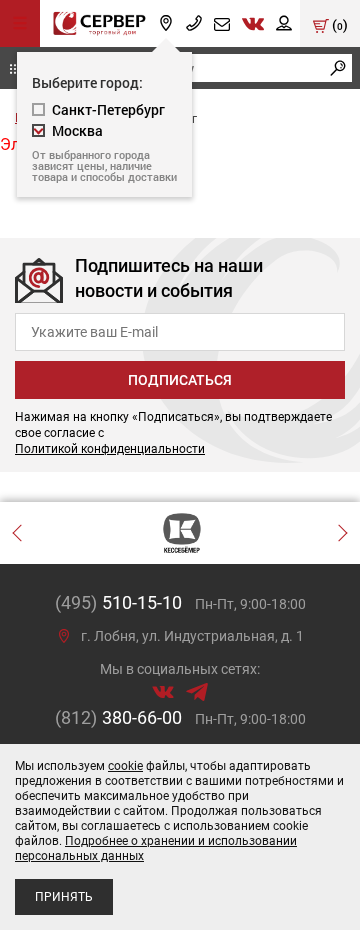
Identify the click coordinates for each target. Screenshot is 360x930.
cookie (125, 766)
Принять (64, 897)
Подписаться (180, 380)
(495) (118, 602)
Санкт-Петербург (108, 109)
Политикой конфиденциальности (110, 449)
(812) (118, 717)
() (338, 24)
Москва (77, 130)
